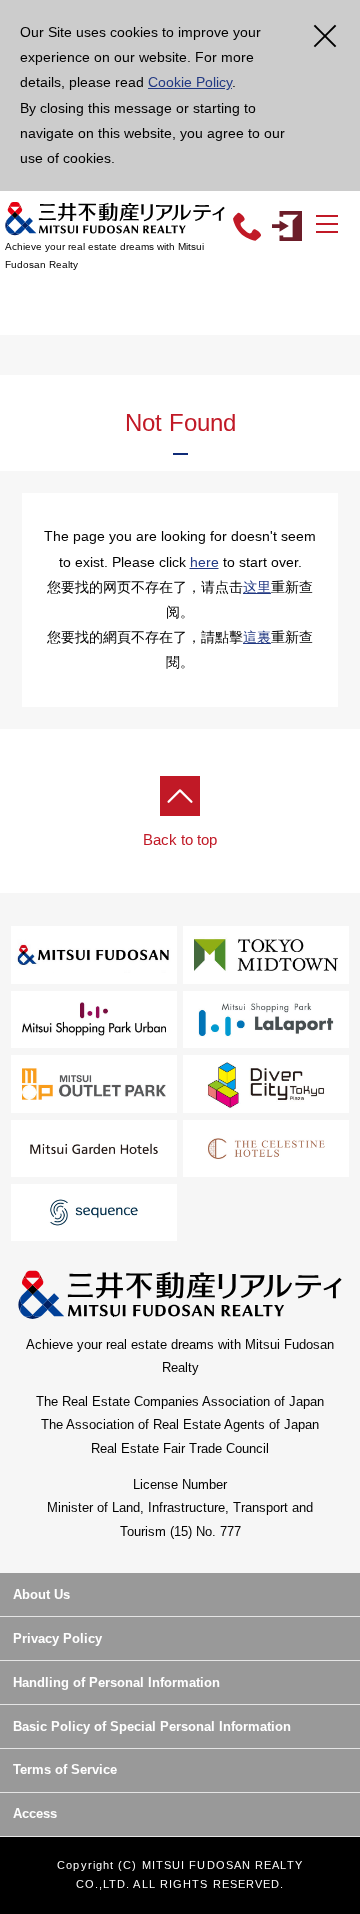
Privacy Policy (57, 1638)
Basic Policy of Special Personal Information (152, 1726)
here (204, 562)
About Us (41, 1594)
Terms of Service (65, 1769)
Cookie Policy (190, 82)
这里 (257, 587)
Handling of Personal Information (116, 1682)
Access (35, 1813)
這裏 (257, 637)
